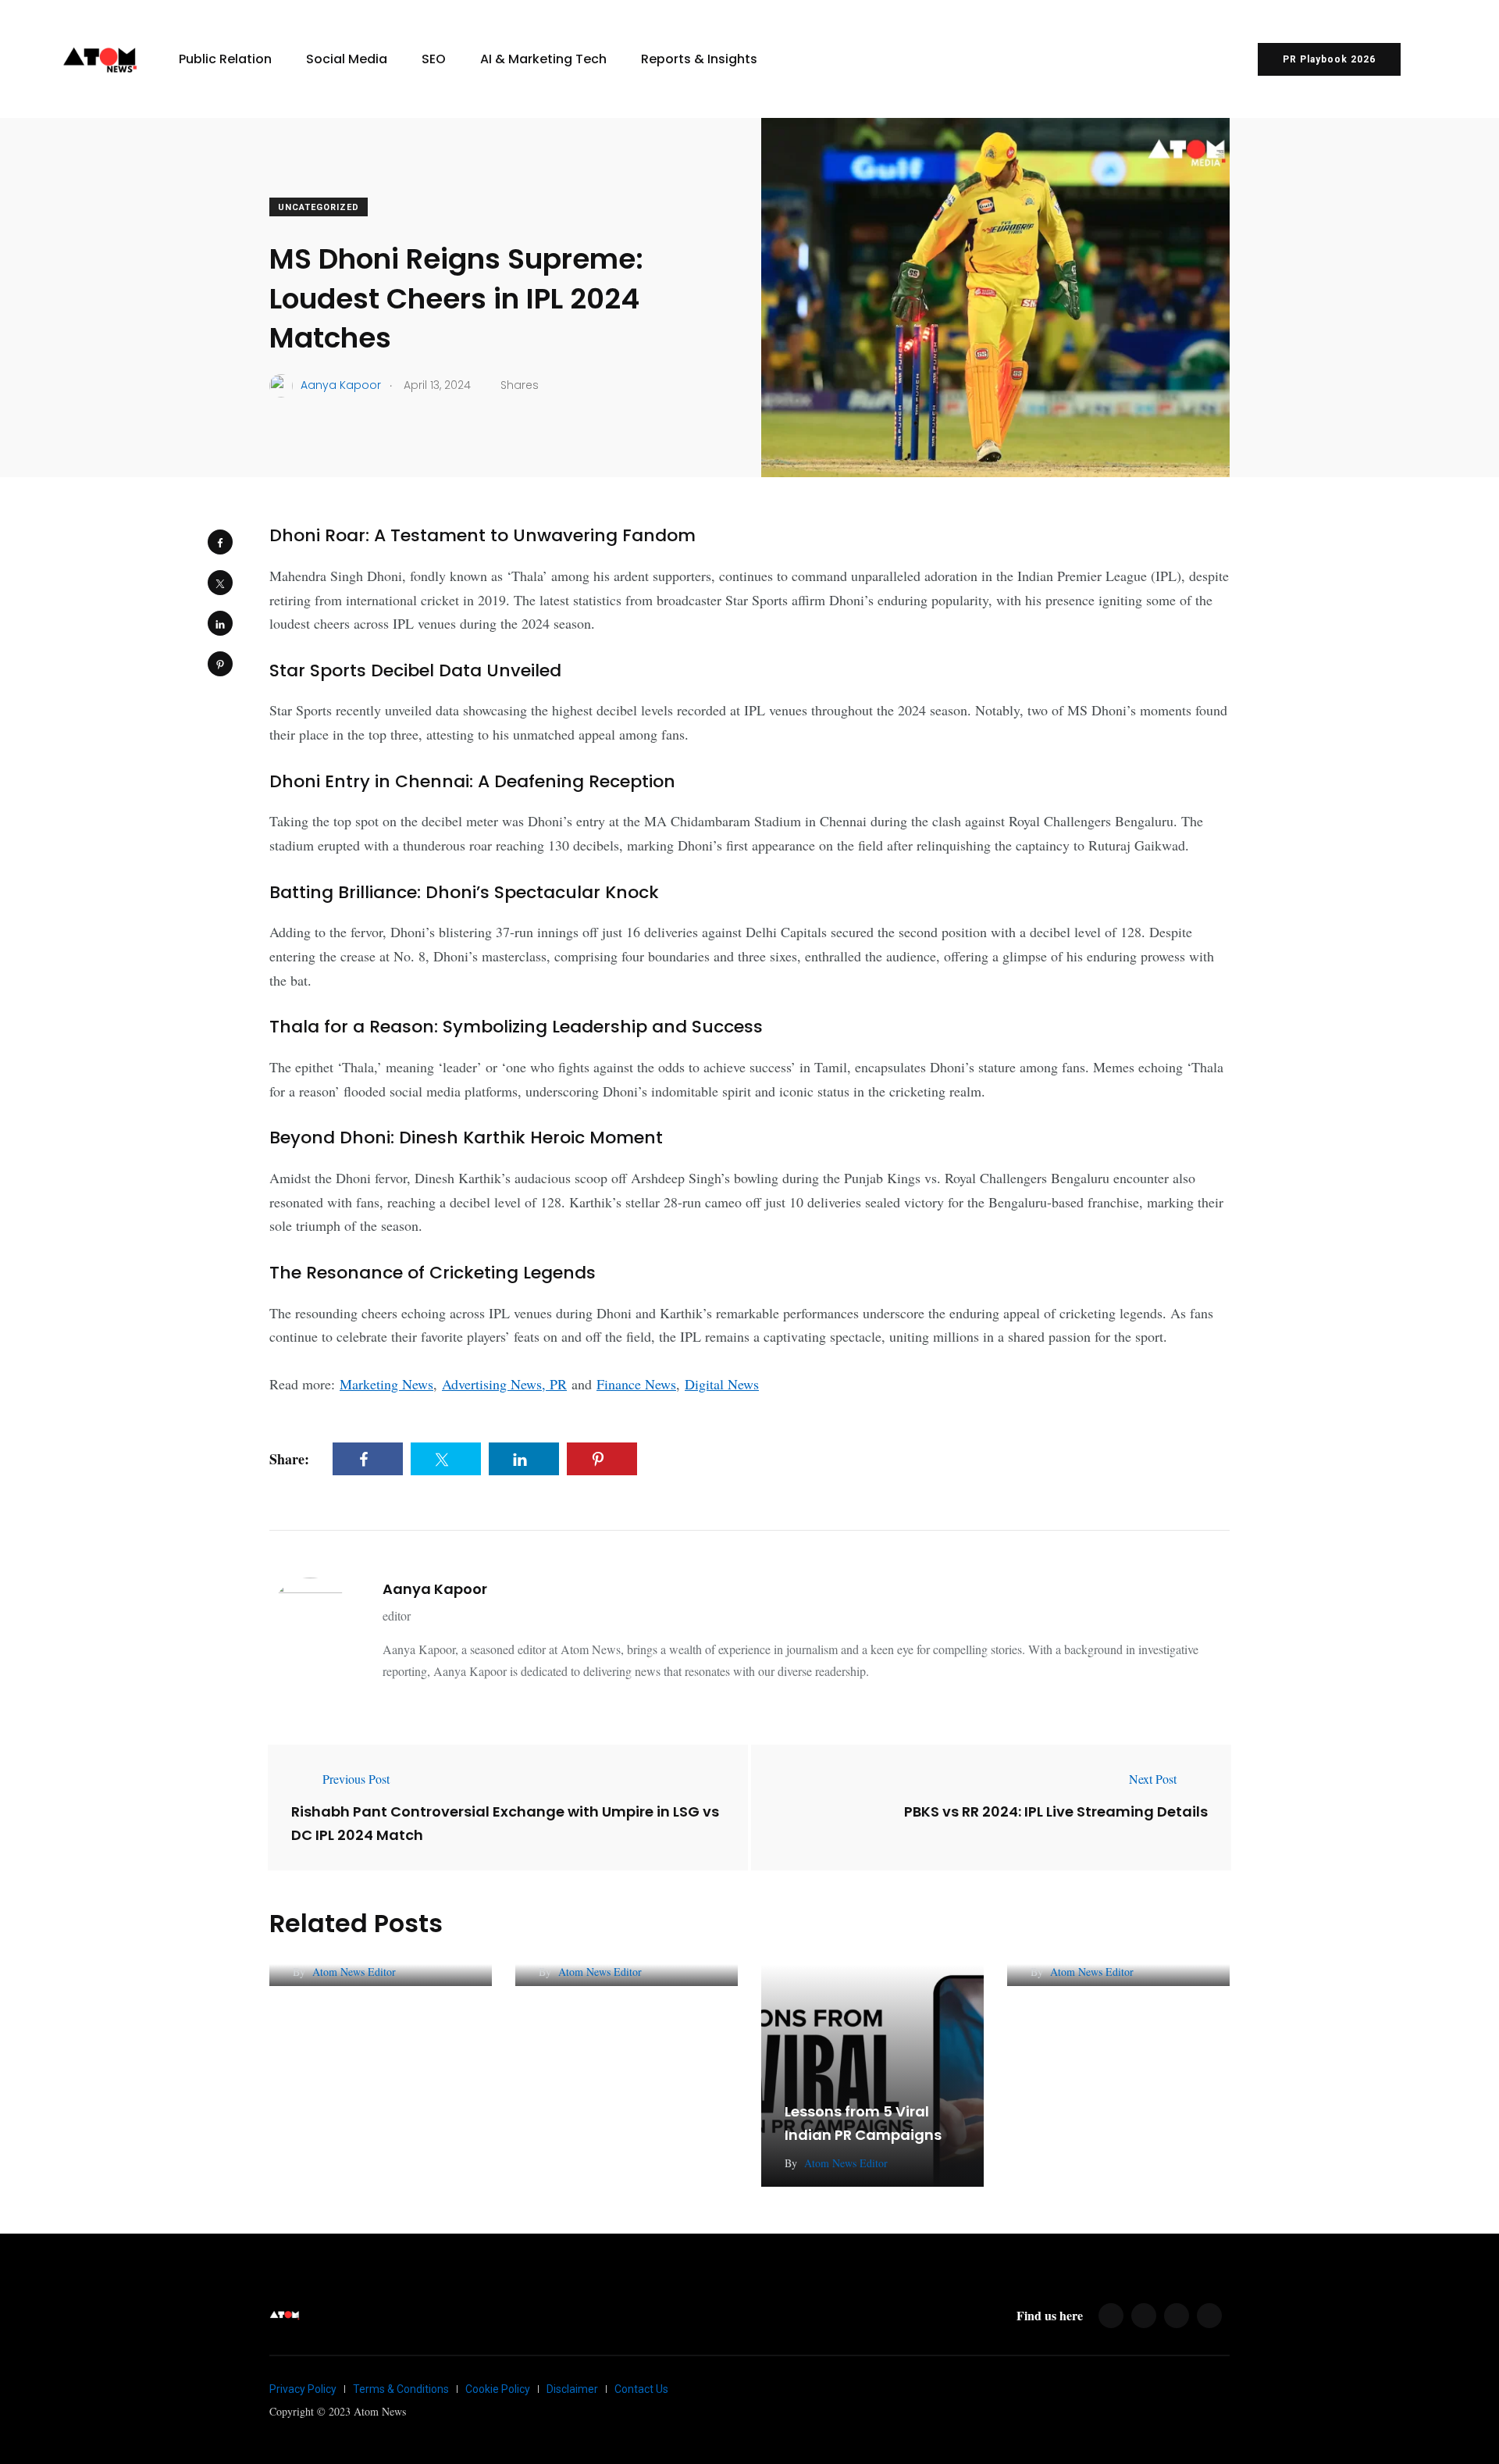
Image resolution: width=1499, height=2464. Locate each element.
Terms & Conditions (401, 2389)
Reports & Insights (699, 59)
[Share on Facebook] (220, 542)
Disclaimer (572, 2389)
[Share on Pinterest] (220, 664)
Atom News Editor (354, 1972)
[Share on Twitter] (220, 583)
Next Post (1153, 1779)
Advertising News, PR (504, 1384)
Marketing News (386, 1384)
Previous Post (356, 1779)
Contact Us (641, 2389)
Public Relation (225, 59)
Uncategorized (319, 207)
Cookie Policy (498, 2389)
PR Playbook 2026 (1329, 59)
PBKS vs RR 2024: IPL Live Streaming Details (1056, 1811)
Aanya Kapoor (435, 1589)
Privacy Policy (303, 2389)
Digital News (722, 1384)
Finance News (636, 1384)
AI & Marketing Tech (543, 59)
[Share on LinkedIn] (220, 623)
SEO (434, 59)
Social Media (347, 59)
